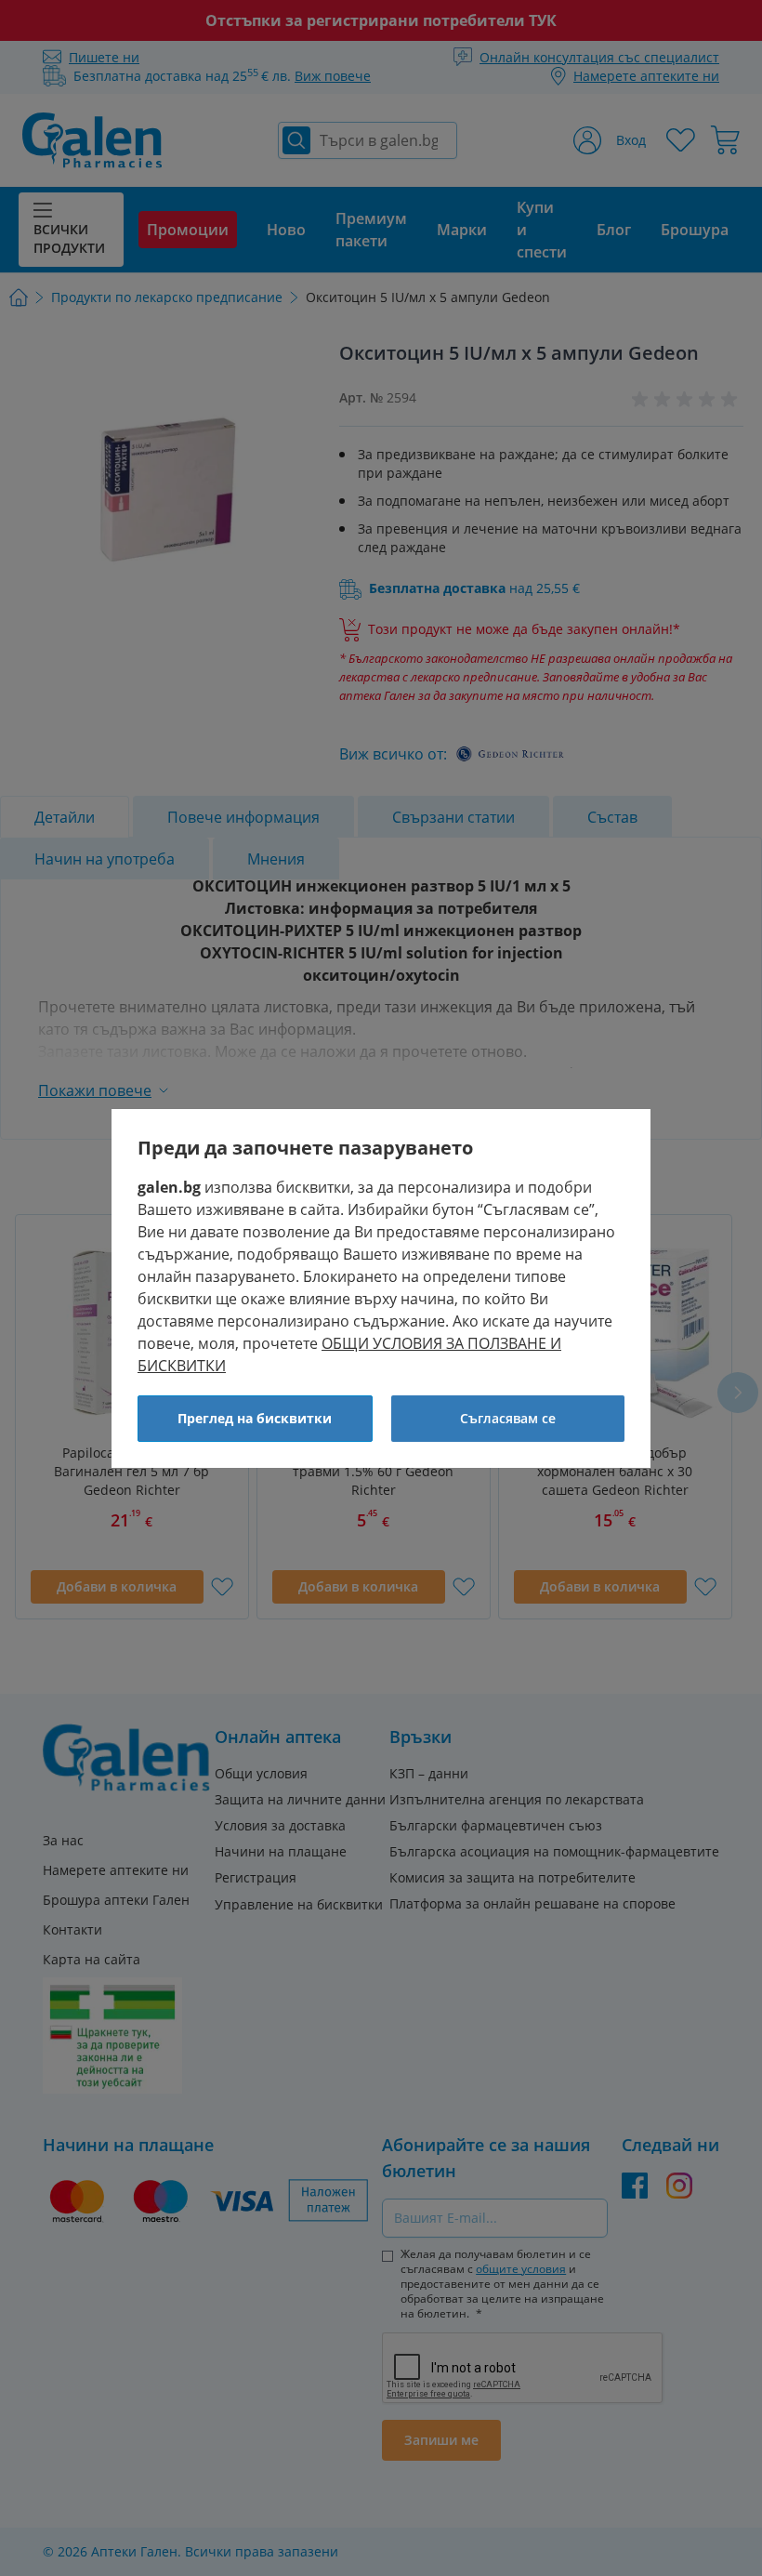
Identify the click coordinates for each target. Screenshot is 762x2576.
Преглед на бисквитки (255, 1418)
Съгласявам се (508, 1418)
